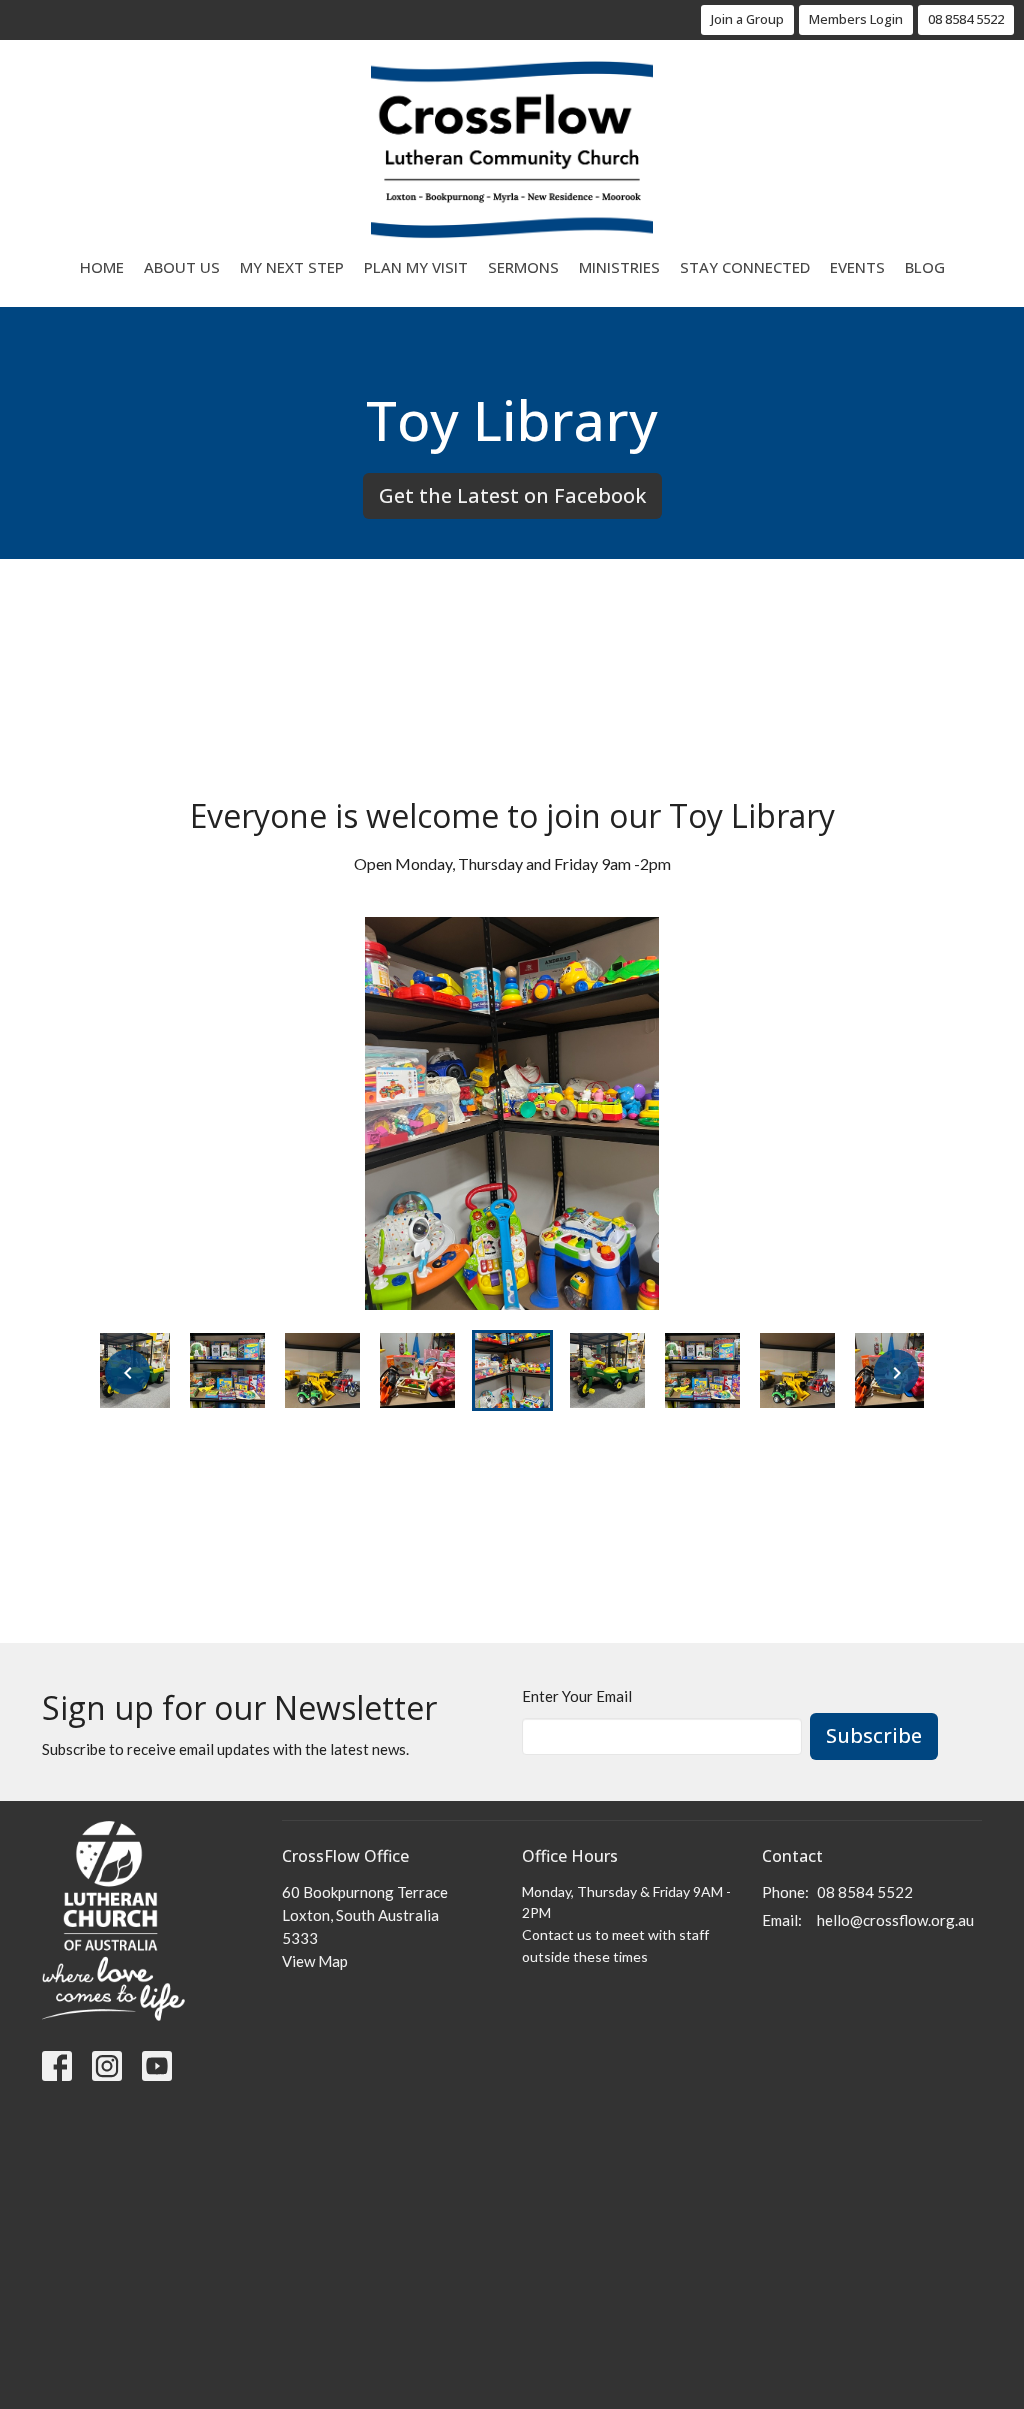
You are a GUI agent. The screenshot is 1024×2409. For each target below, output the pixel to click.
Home (102, 267)
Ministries (619, 267)
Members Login (856, 19)
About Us (182, 267)
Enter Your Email (577, 1696)
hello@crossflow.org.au (895, 1920)
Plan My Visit (416, 267)
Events (857, 267)
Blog (925, 267)
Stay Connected (745, 267)
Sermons (523, 267)
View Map (315, 1961)
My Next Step (292, 267)
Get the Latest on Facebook (512, 495)
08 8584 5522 (966, 19)
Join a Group (747, 19)
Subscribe (874, 1735)
